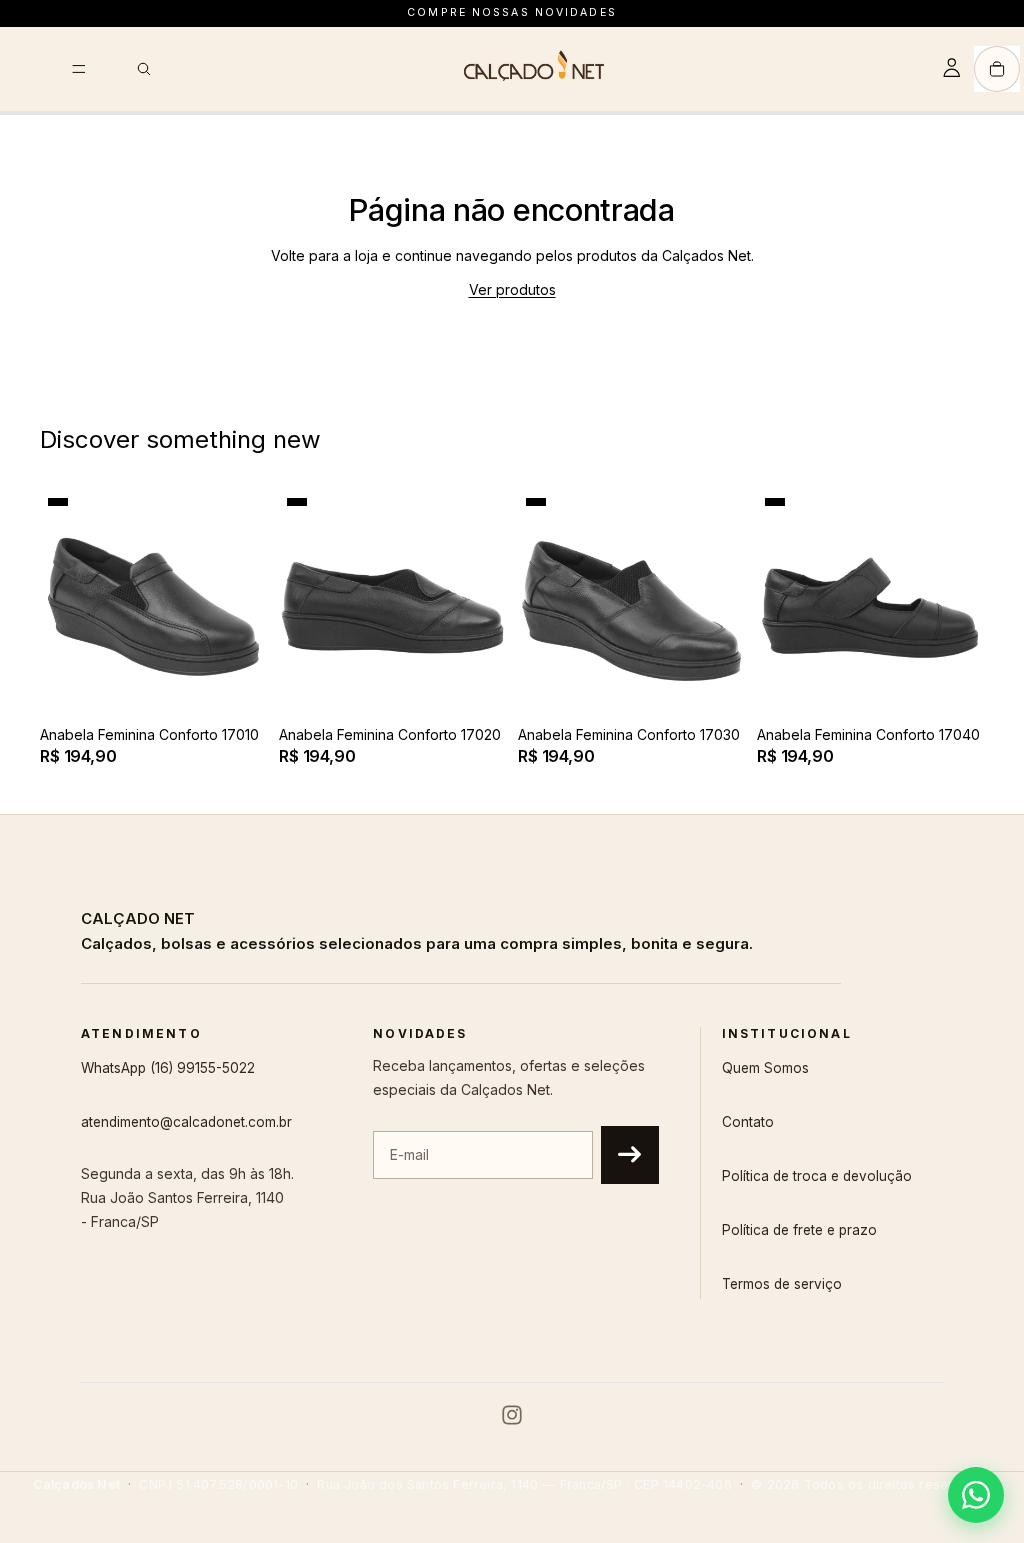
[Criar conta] (630, 1155)
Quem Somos (765, 1068)
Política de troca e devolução (817, 1176)
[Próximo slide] (245, 603)
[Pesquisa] (144, 69)
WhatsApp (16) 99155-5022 (168, 1068)
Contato (748, 1122)
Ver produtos (512, 289)
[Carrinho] (997, 69)
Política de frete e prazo (799, 1230)
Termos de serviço (782, 1284)
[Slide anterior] (62, 603)
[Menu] (79, 69)
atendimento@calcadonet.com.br (186, 1122)
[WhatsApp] (976, 1495)
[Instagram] (512, 1415)
